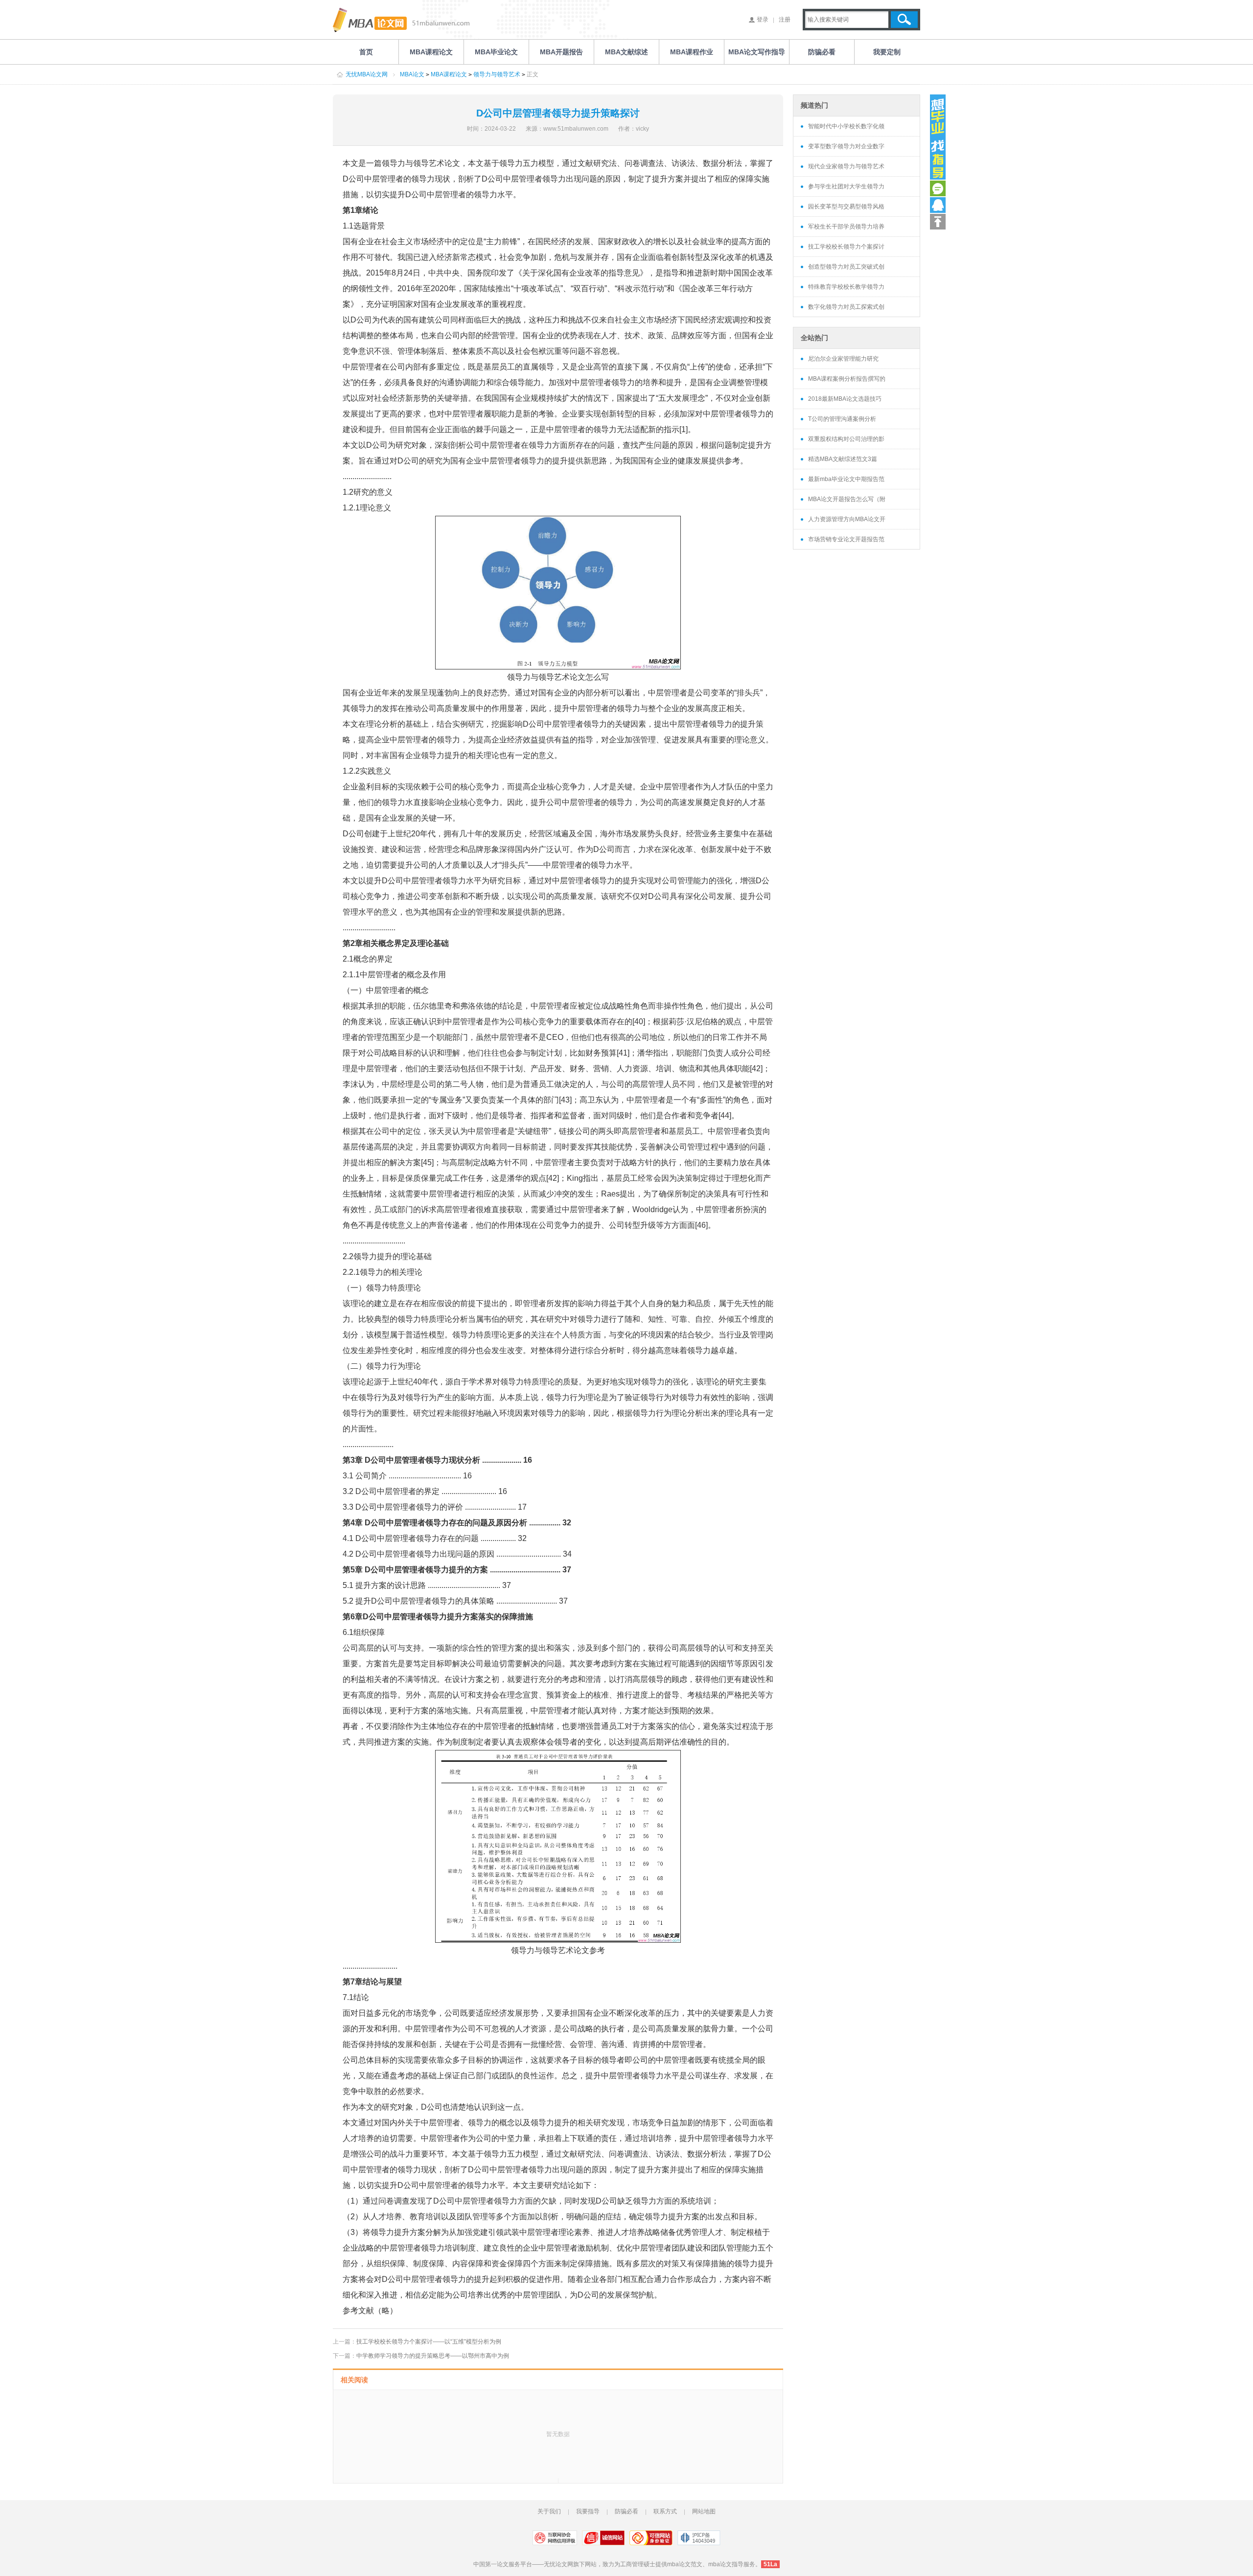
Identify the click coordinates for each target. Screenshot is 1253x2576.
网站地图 (704, 2511)
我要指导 (588, 2511)
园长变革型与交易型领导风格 (846, 207)
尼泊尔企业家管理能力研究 (843, 359)
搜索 (904, 20)
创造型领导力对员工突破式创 (846, 267)
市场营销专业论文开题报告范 (846, 539)
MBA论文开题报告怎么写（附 (847, 499)
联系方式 (665, 2511)
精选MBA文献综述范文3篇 (843, 459)
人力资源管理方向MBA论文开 (847, 519)
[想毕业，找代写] (938, 137)
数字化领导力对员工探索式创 (846, 307)
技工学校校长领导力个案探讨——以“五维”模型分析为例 (429, 2342)
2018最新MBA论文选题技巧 (845, 399)
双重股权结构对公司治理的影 (846, 439)
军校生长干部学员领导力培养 (846, 227)
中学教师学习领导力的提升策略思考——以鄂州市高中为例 (433, 2356)
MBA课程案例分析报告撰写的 (847, 379)
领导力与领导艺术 (497, 74)
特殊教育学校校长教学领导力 (846, 287)
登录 (763, 20)
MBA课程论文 (449, 74)
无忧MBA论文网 (367, 74)
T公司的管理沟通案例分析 (842, 419)
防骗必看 (626, 2511)
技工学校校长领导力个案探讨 (846, 247)
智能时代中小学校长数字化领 (846, 126)
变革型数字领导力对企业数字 (846, 146)
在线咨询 (938, 188)
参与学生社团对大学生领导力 (846, 186)
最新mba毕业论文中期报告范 (846, 479)
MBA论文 (412, 74)
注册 (785, 20)
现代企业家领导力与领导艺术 (846, 166)
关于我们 (549, 2511)
